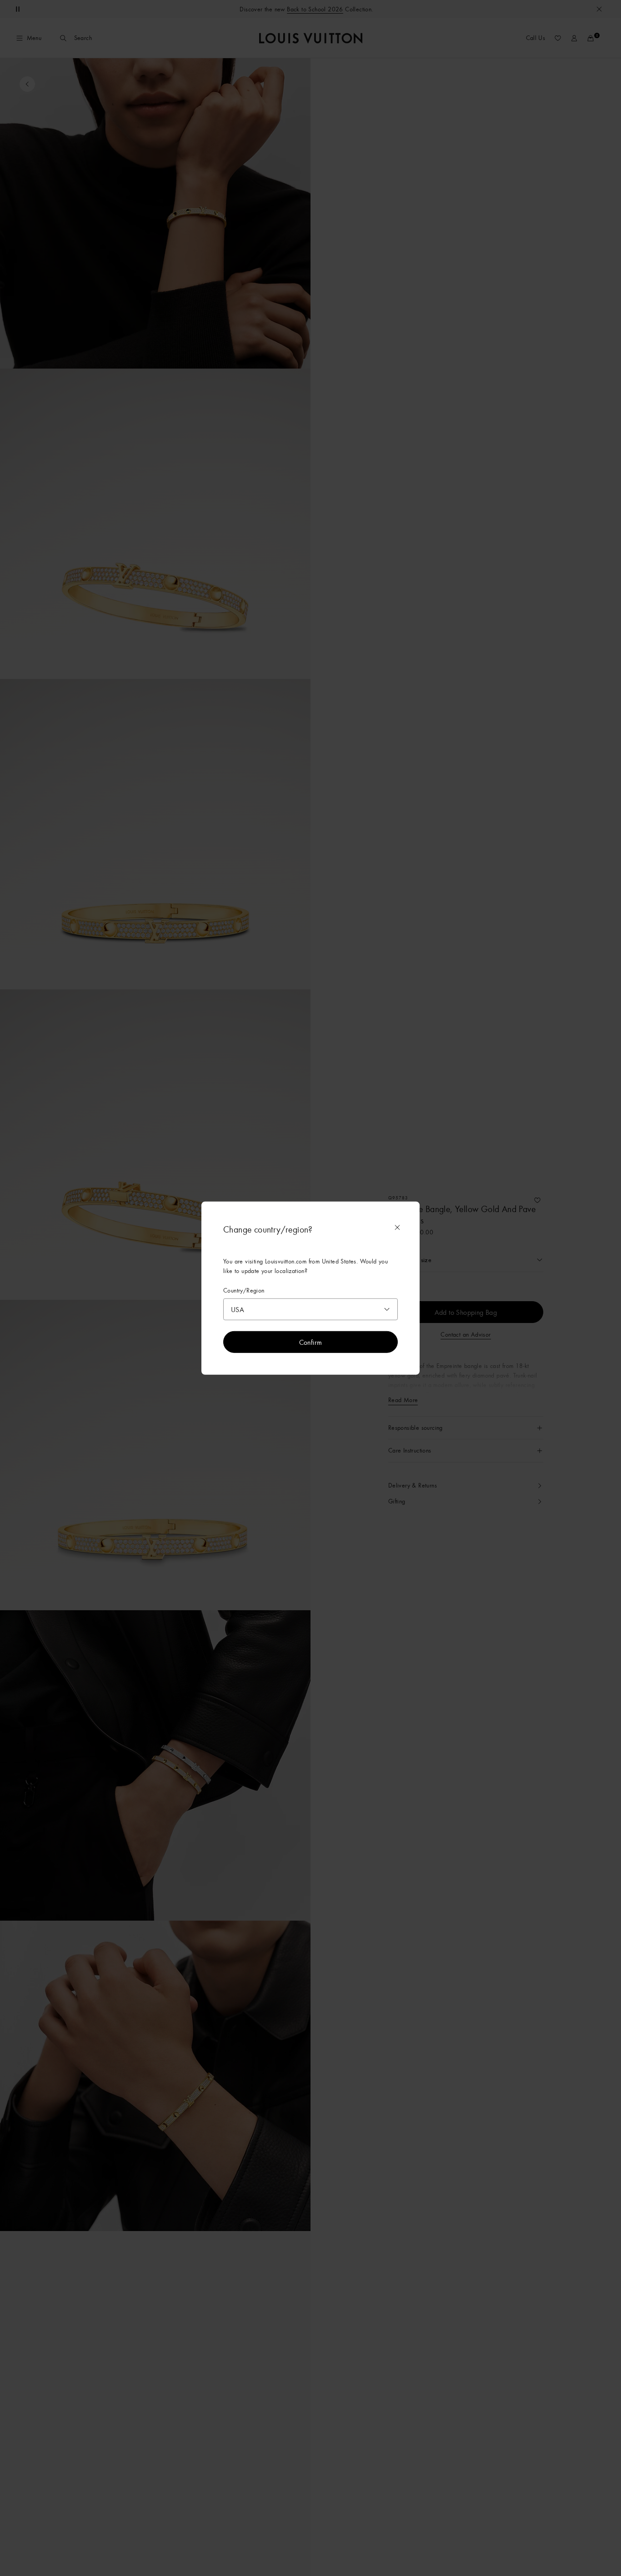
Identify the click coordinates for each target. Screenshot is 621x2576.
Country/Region (244, 1290)
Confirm (311, 1342)
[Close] (397, 1228)
